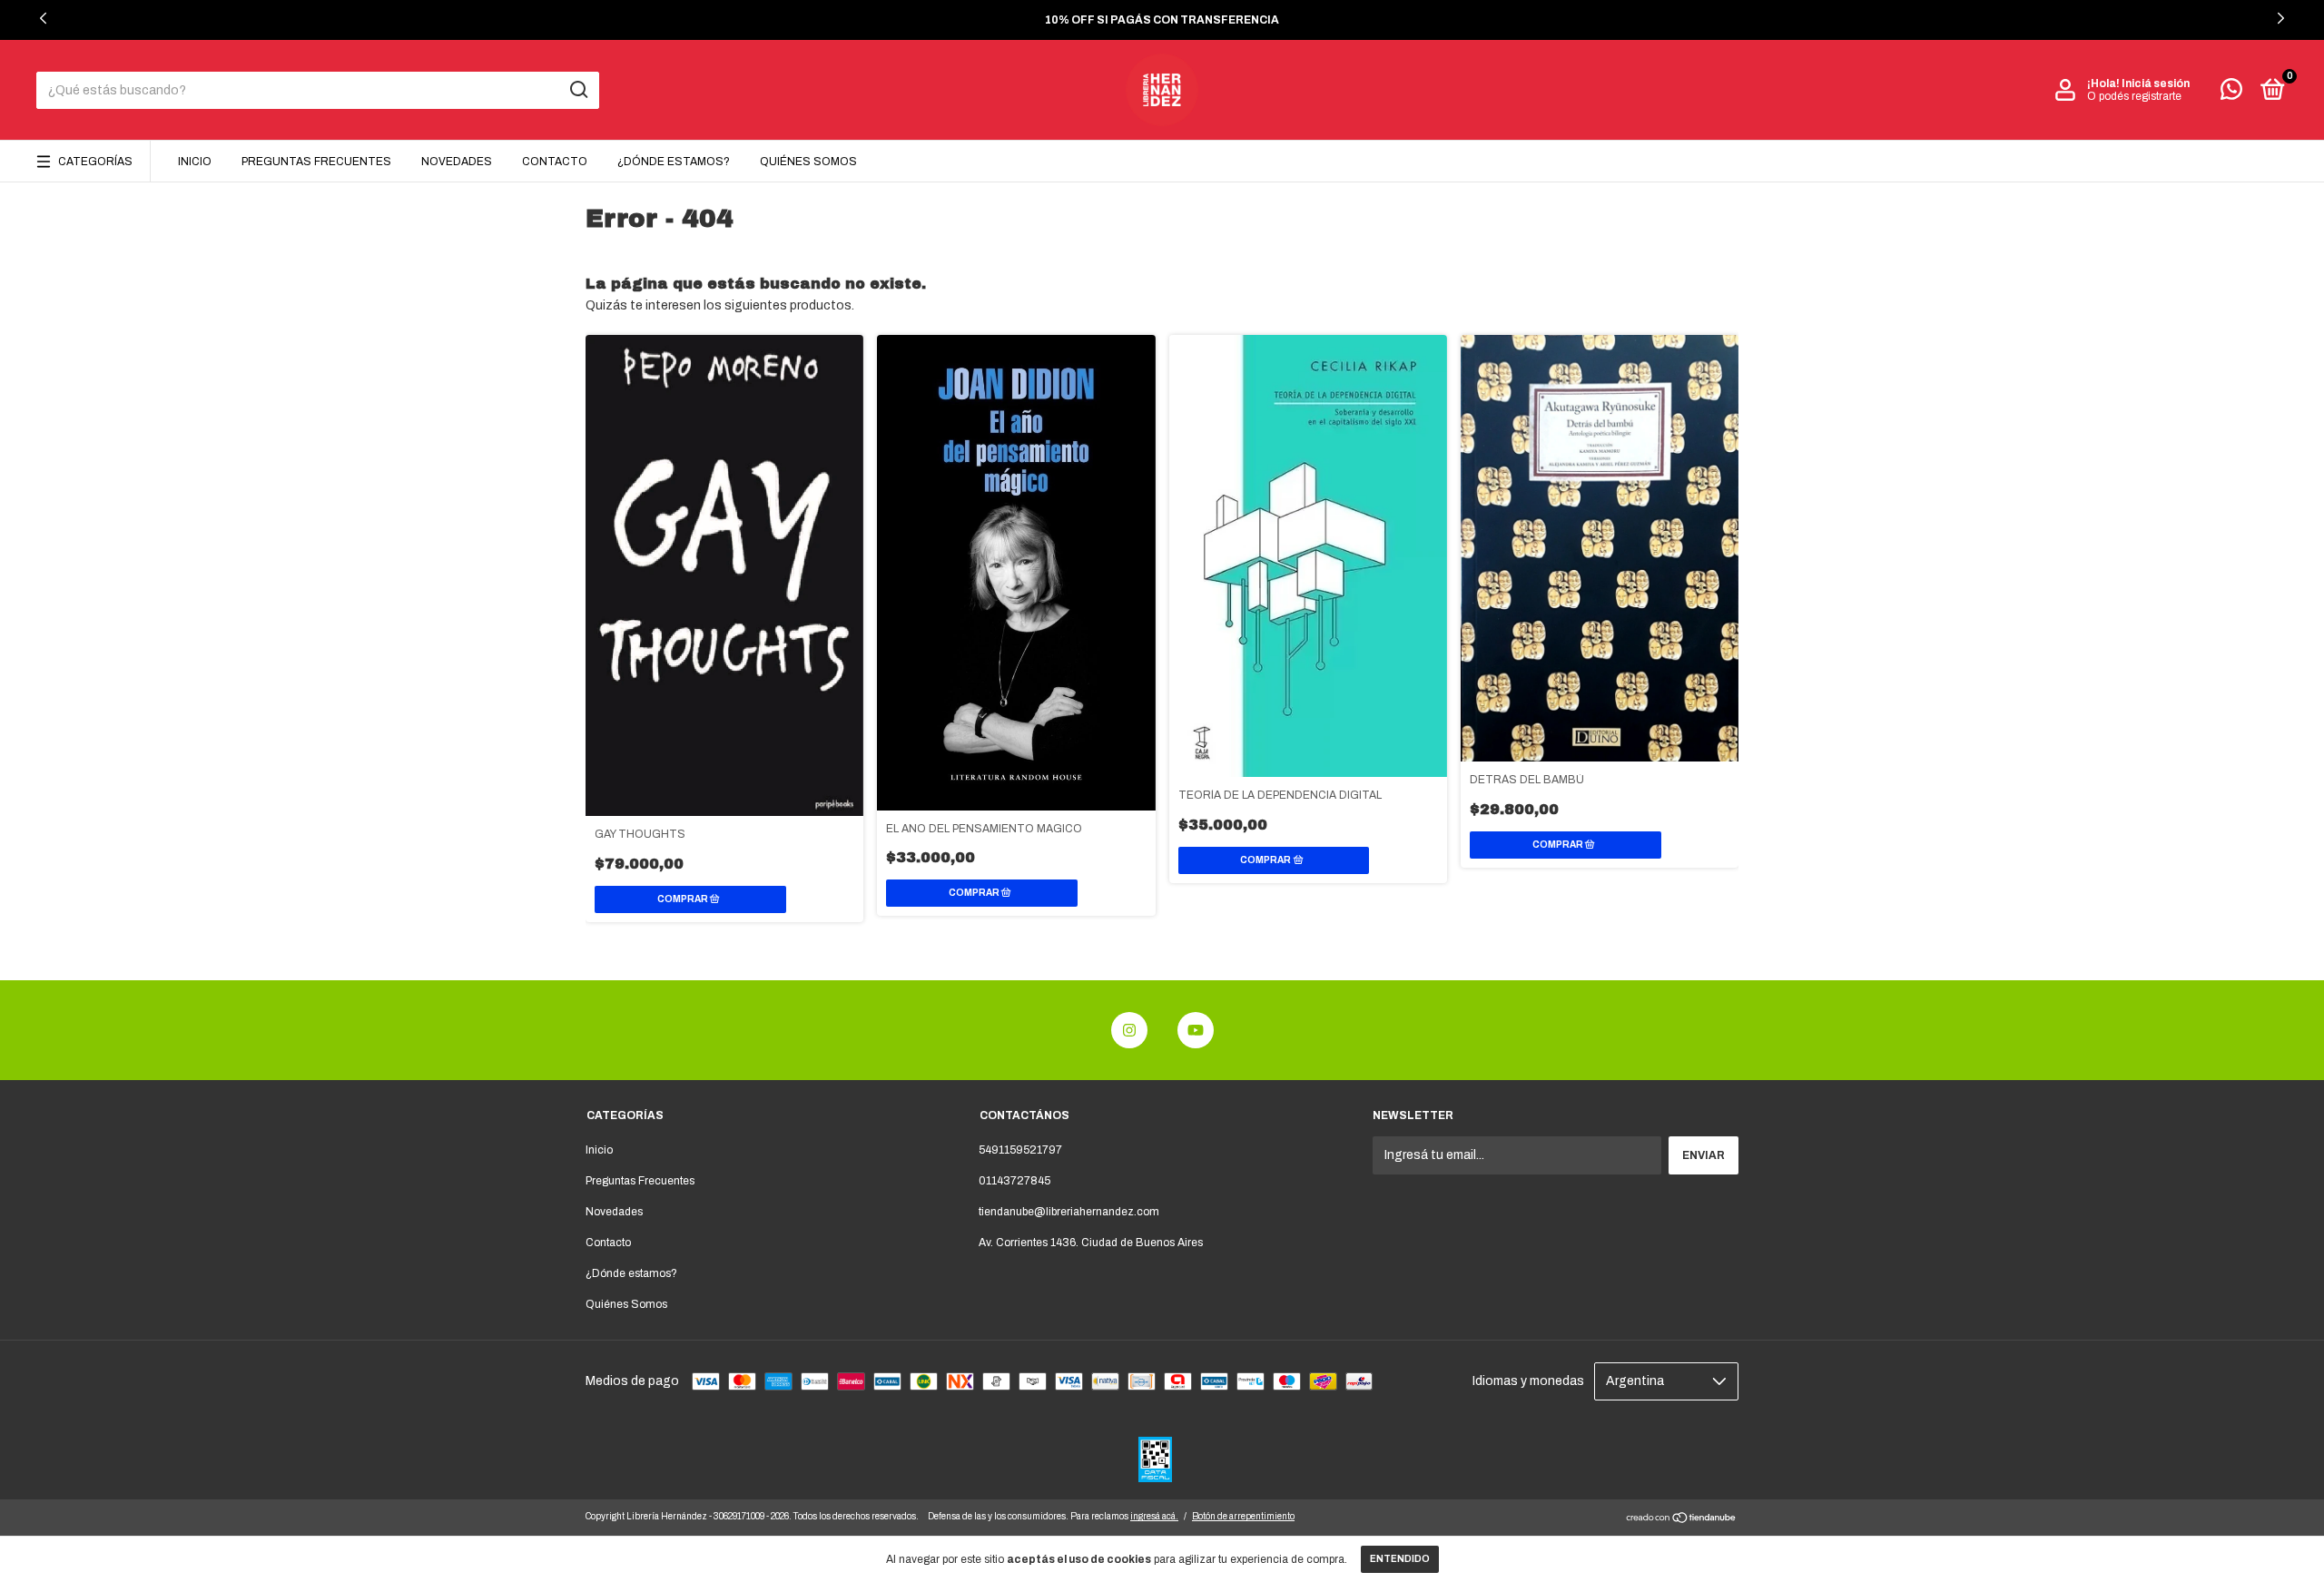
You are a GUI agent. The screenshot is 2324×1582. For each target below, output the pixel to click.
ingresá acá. (1154, 1516)
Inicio (195, 162)
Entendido (1400, 1559)
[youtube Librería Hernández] (1196, 1030)
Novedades (457, 162)
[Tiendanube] (1682, 1520)
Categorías (95, 162)
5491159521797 (1020, 1150)
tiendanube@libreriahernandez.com (1069, 1212)
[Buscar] (578, 90)
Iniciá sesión (2156, 84)
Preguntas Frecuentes (316, 162)
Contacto (555, 162)
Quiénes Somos (808, 162)
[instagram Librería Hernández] (1129, 1030)
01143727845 (1014, 1181)
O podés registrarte (2134, 96)
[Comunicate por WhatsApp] (2231, 93)
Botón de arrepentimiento (1243, 1516)
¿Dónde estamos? (674, 162)
